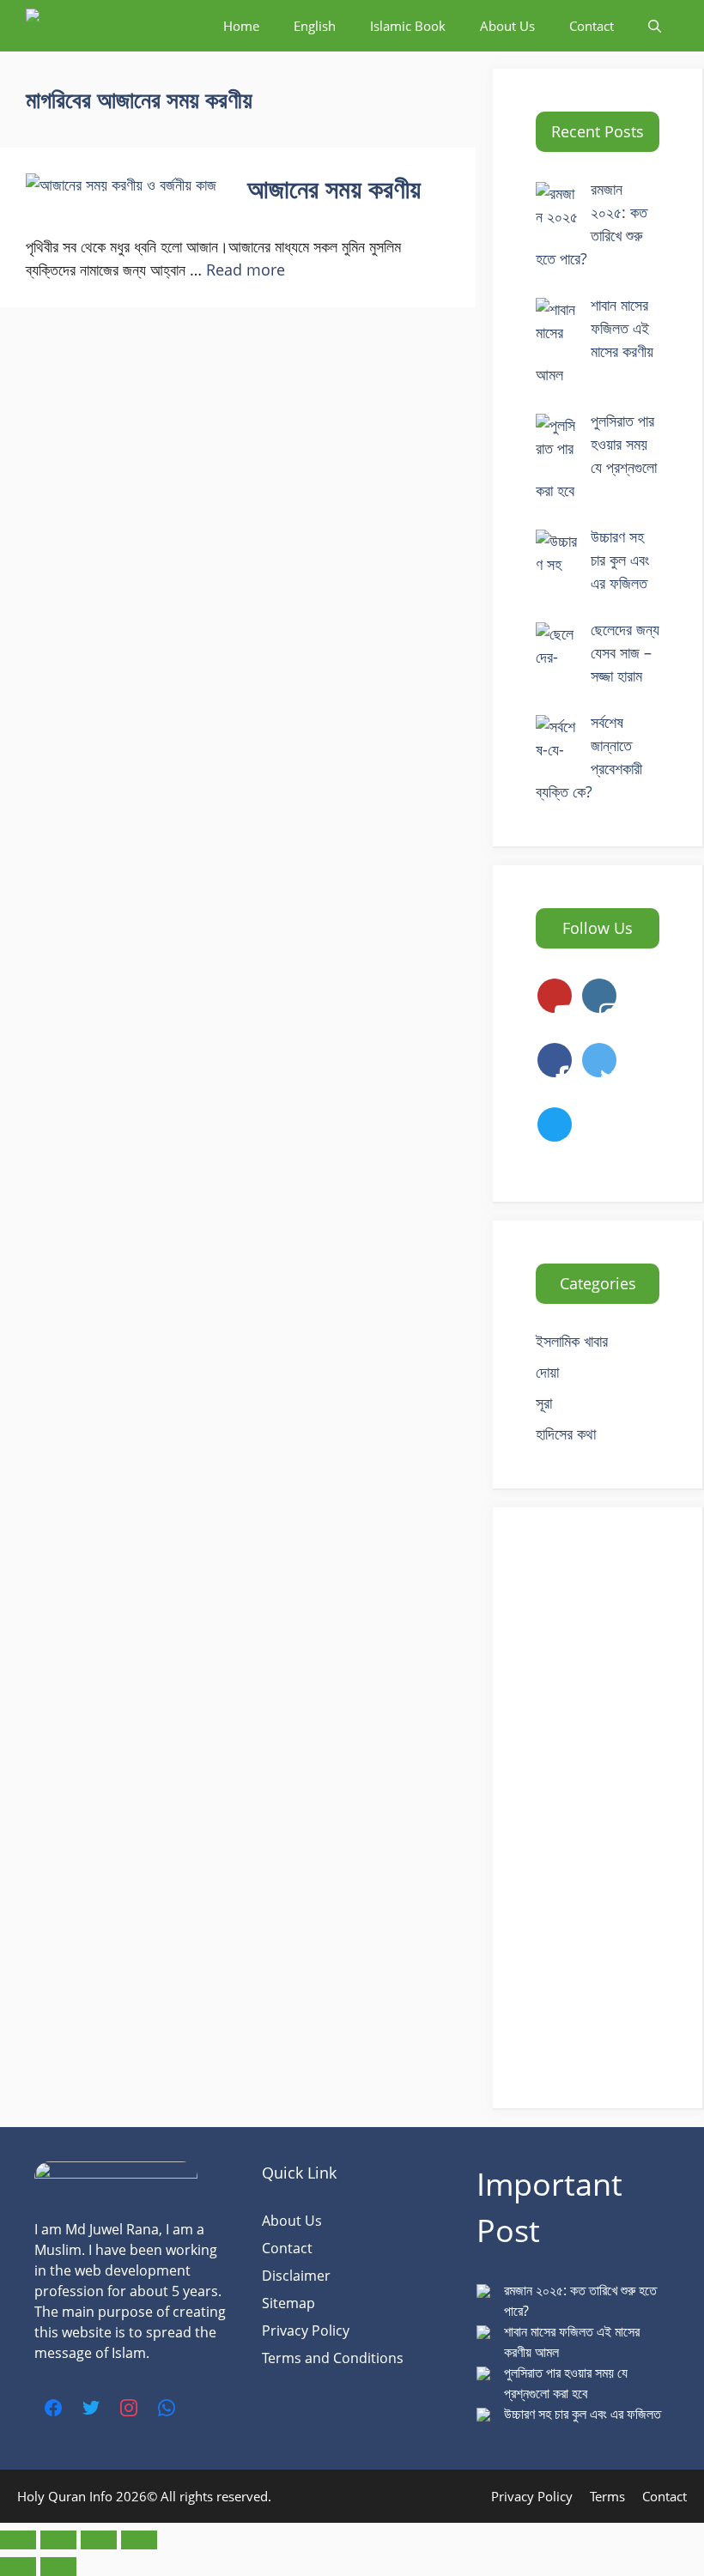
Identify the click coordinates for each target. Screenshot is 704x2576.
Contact (592, 26)
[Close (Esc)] (139, 2540)
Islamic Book (408, 26)
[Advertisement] (598, 1808)
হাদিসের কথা (566, 1433)
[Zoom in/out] (18, 2540)
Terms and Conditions (333, 2358)
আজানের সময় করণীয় (334, 188)
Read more (246, 270)
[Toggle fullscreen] (58, 2540)
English (315, 26)
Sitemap (288, 2303)
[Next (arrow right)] (58, 2567)
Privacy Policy (306, 2331)
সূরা (544, 1403)
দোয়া (547, 1372)
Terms (607, 2496)
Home (241, 26)
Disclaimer (296, 2276)
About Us (507, 26)
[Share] (99, 2540)
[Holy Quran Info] (112, 26)
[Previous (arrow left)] (18, 2567)
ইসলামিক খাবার (572, 1341)
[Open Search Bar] (655, 26)
